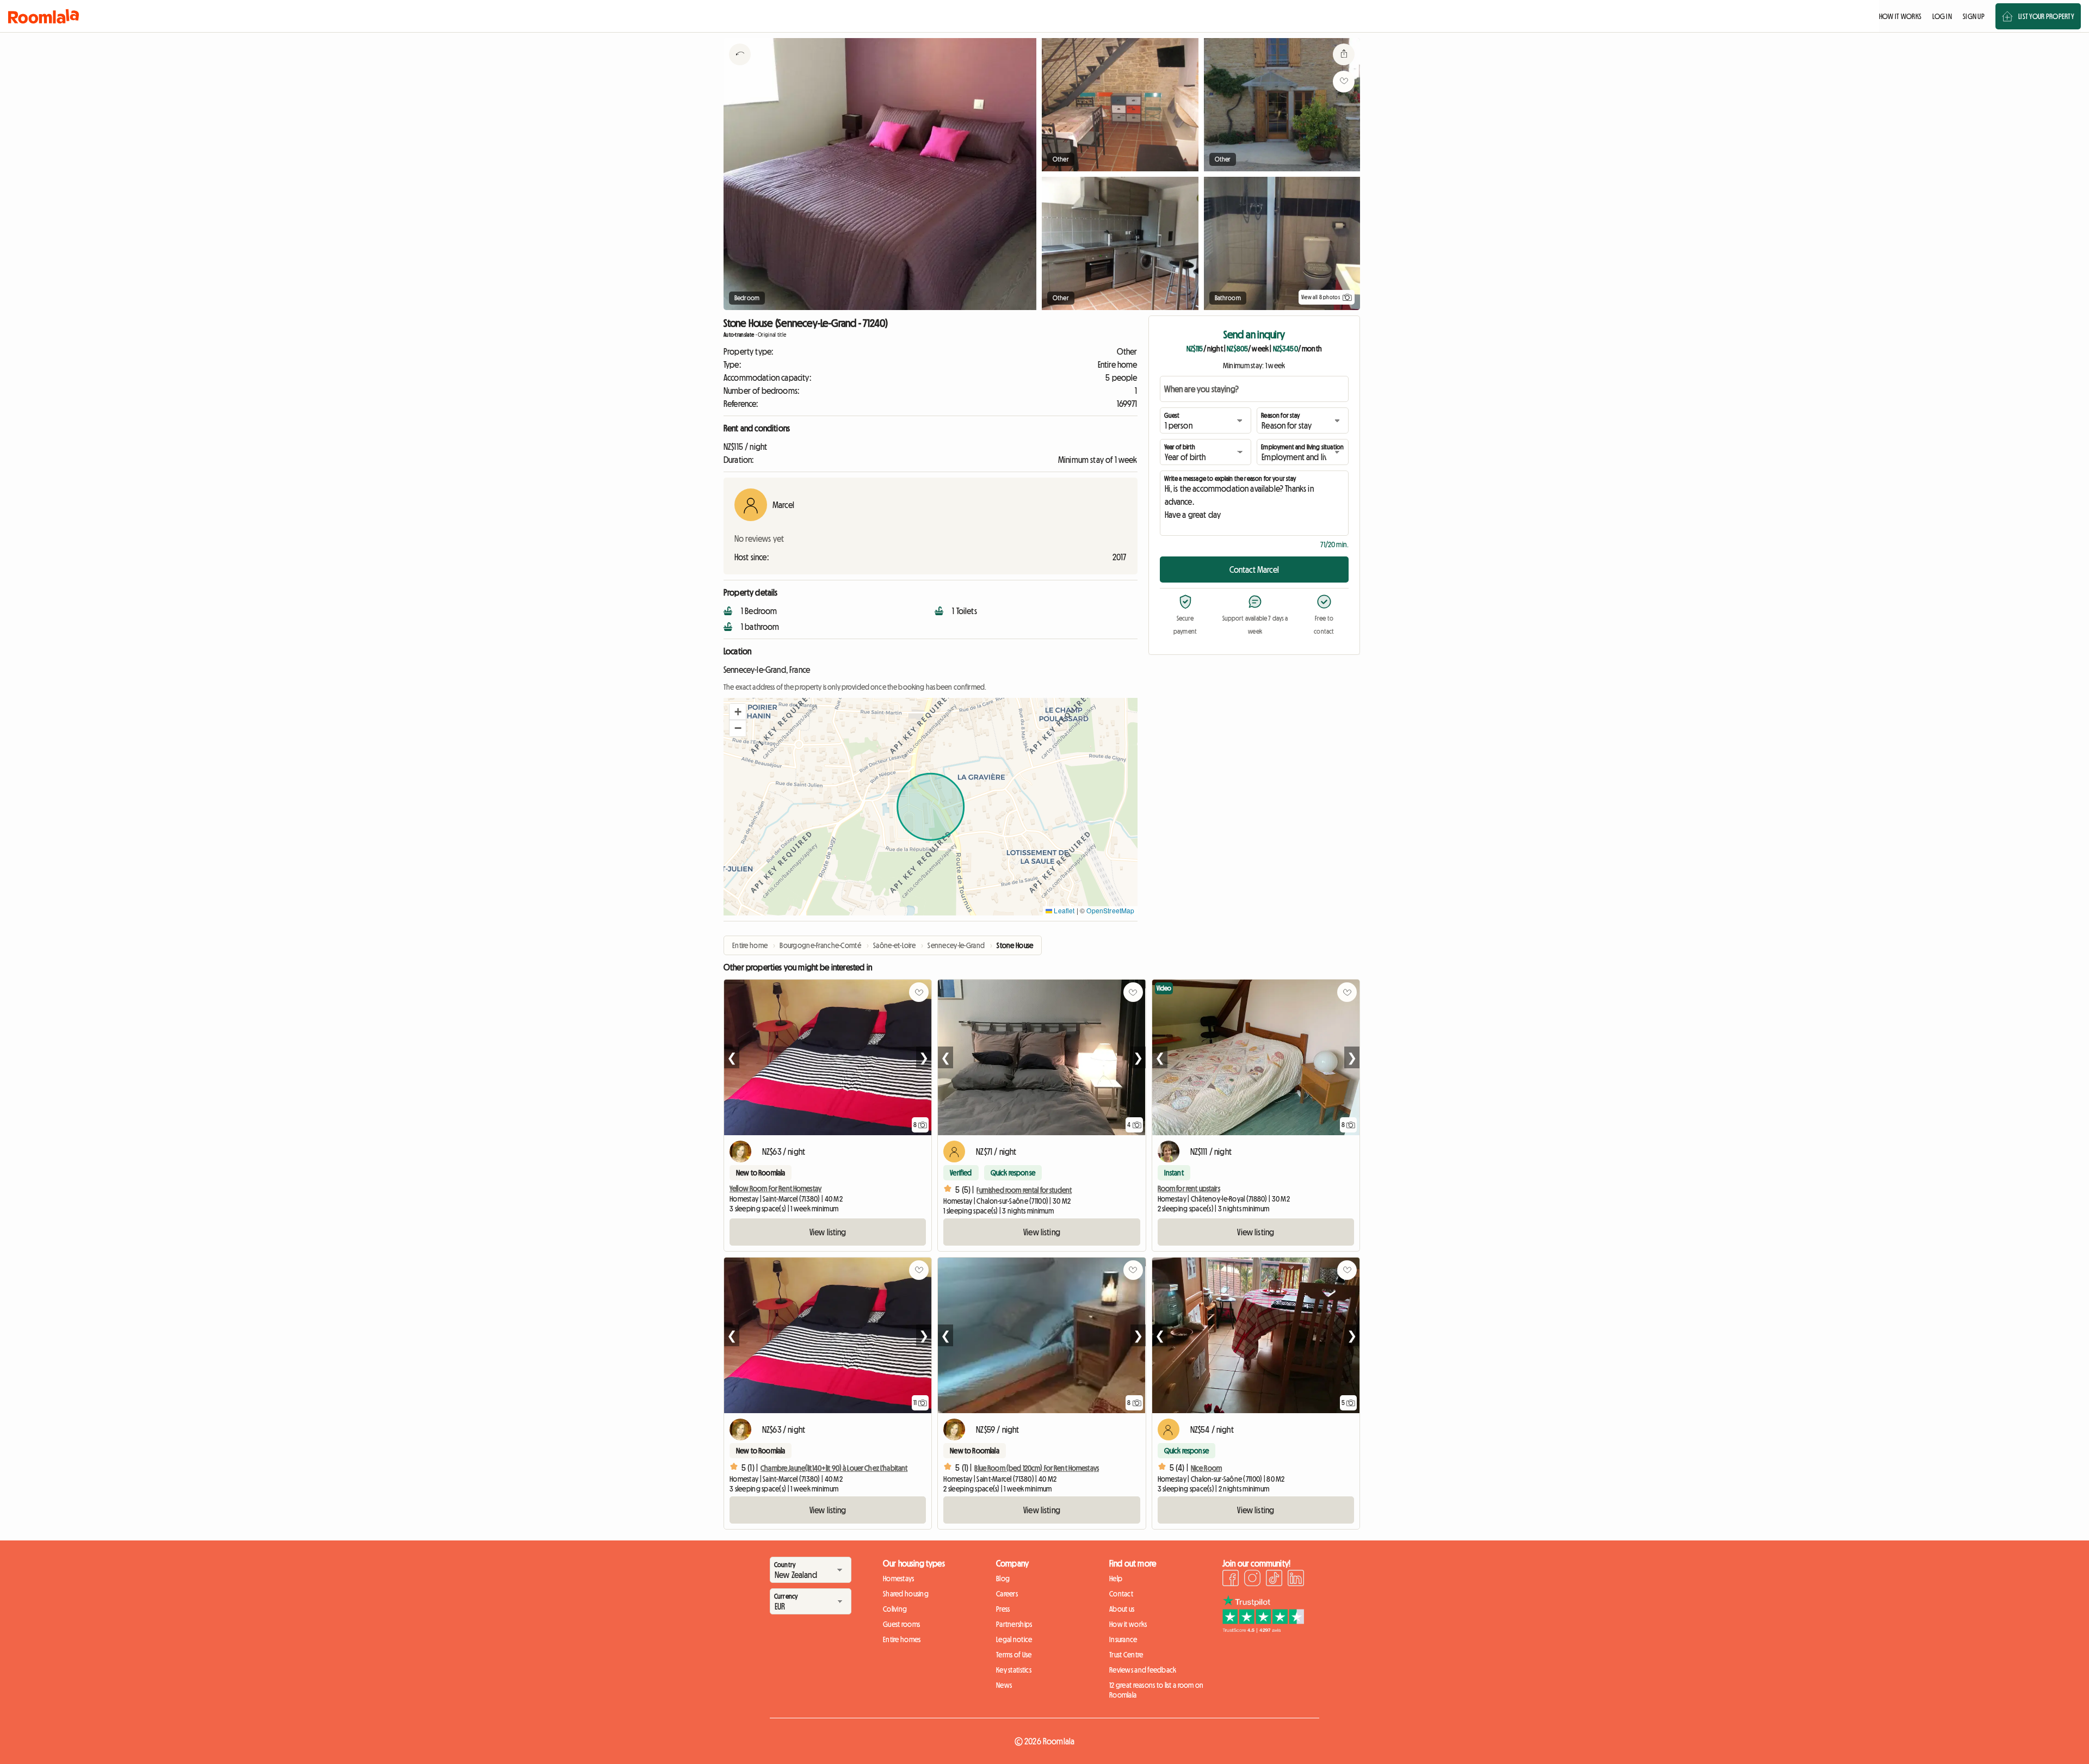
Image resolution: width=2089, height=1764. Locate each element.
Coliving (895, 1609)
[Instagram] (1252, 1580)
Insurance (1123, 1639)
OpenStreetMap (1110, 910)
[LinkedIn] (1296, 1580)
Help (1116, 1579)
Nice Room (1206, 1468)
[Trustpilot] (1263, 1630)
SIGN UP (1974, 16)
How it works (1128, 1624)
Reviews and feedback (1143, 1670)
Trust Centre (1126, 1655)
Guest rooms (901, 1624)
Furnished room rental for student (1024, 1190)
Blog (1003, 1579)
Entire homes (902, 1639)
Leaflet (1063, 910)
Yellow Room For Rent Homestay (775, 1189)
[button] (738, 712)
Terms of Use (1014, 1655)
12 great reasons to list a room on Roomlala (1157, 1690)
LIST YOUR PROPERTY (2046, 16)
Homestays (899, 1579)
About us (1122, 1609)
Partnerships (1014, 1624)
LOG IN (1942, 16)
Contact (1121, 1594)
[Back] (740, 68)
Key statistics (1014, 1670)
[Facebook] (1231, 1580)
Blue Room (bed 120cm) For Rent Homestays (1037, 1468)
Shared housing (906, 1594)
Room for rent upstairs (1189, 1189)
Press (1003, 1609)
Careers (1007, 1594)
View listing (828, 1232)
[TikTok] (1274, 1580)
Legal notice (1014, 1639)
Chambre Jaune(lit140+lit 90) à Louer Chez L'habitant (834, 1468)
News (1004, 1685)
